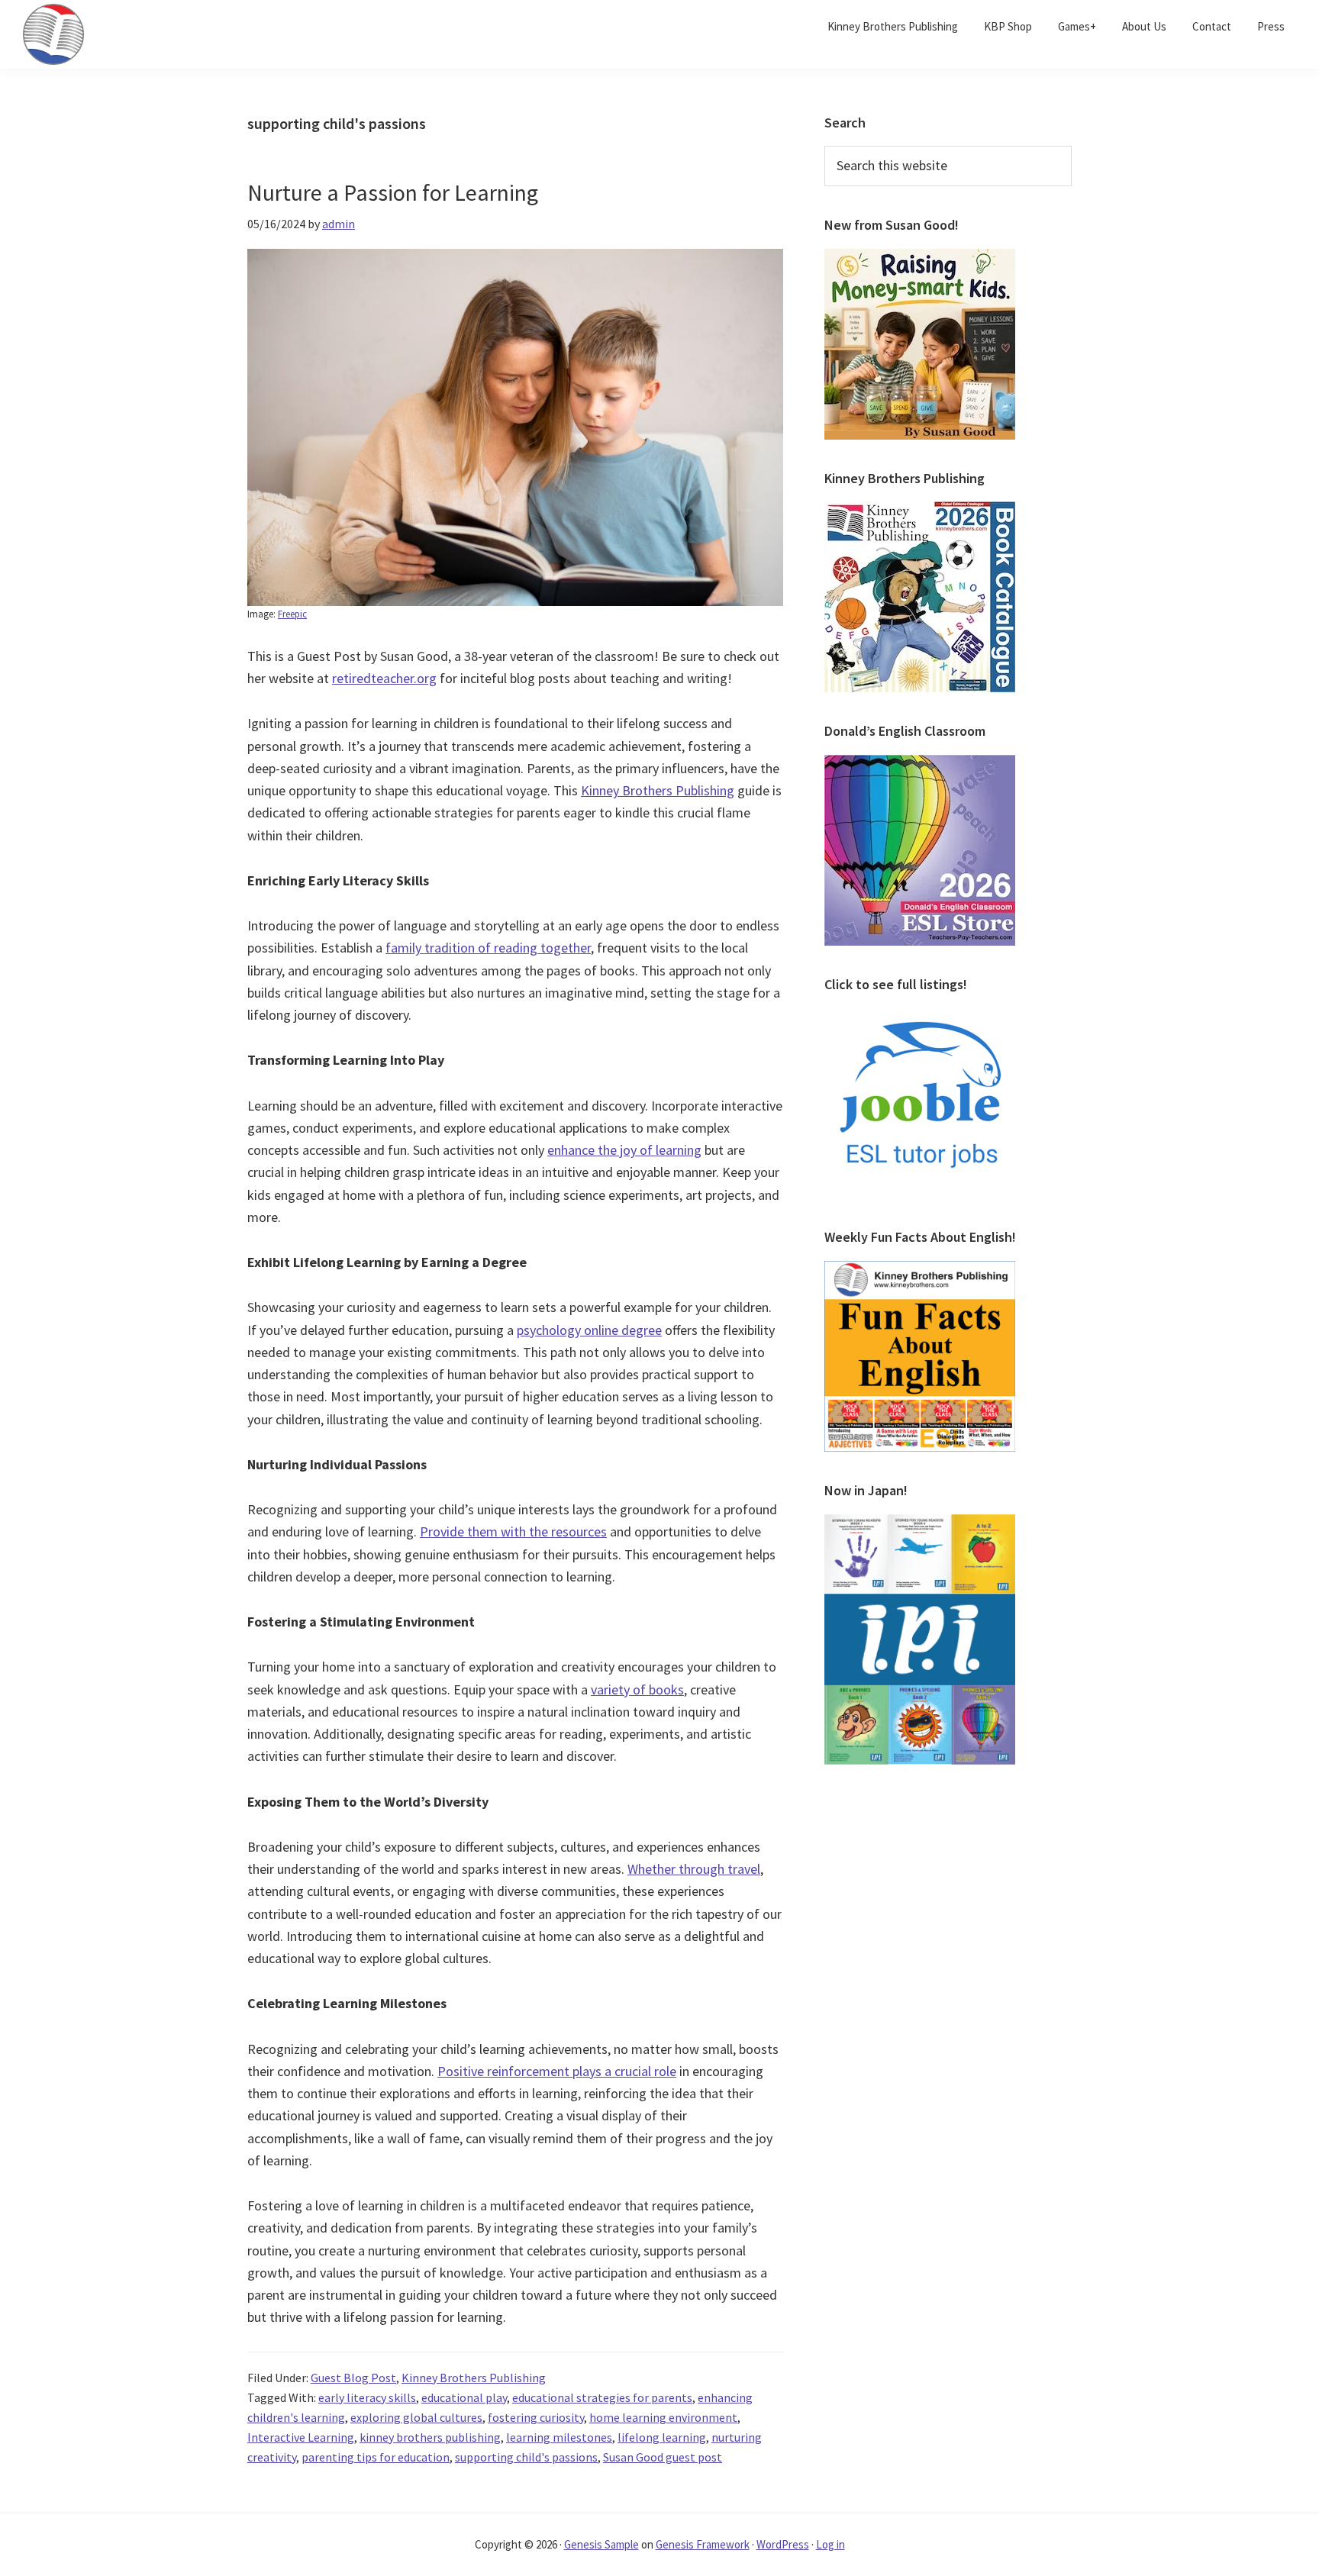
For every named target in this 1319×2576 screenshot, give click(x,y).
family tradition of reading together (488, 948)
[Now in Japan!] (920, 1523)
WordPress (783, 2544)
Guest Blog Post (353, 2378)
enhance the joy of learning (624, 1150)
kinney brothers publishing (430, 2437)
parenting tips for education (376, 2457)
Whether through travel (694, 1869)
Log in (830, 2544)
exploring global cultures (416, 2417)
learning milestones (559, 2437)
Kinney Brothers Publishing (658, 790)
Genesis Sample (601, 2544)
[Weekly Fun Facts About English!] (920, 1270)
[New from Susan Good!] (920, 258)
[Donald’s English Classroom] (920, 764)
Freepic (292, 614)
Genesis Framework (703, 2544)
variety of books (637, 1689)
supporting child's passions (526, 2457)
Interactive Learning (301, 2437)
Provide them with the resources (513, 1531)
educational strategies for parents (602, 2397)
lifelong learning (662, 2437)
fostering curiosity (536, 2417)
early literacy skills (367, 2397)
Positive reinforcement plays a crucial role (557, 2071)
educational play (464, 2397)
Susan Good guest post (663, 2457)
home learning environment (663, 2417)
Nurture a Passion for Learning (393, 192)
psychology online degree (589, 1330)
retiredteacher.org (384, 678)
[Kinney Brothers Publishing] (920, 511)
